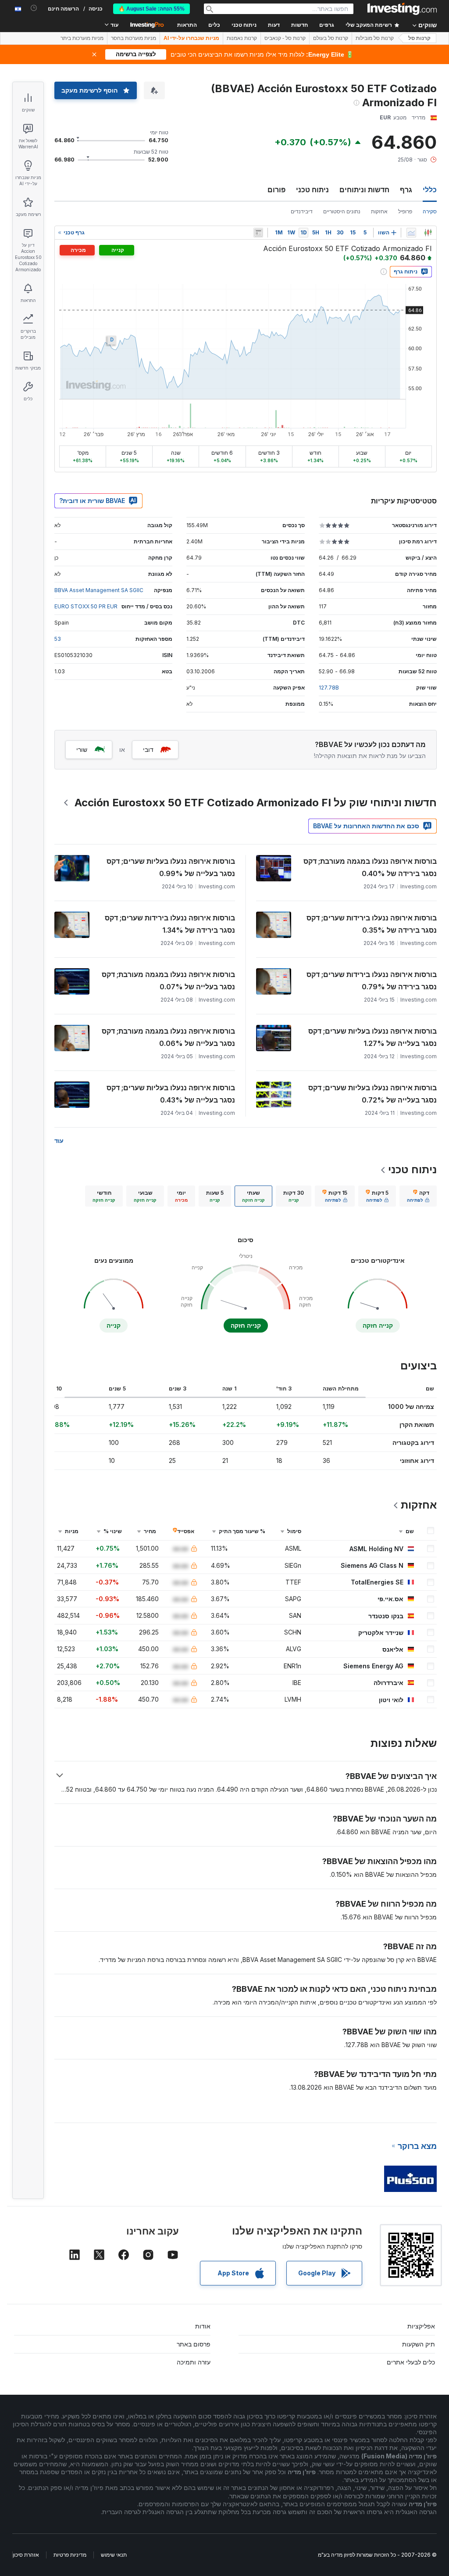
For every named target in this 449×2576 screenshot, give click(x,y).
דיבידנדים (302, 211)
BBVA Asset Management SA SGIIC (99, 590)
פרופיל (405, 211)
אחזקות (379, 211)
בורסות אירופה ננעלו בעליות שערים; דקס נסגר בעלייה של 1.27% (372, 1037)
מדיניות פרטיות (70, 2555)
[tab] (418, 1196)
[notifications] (34, 8)
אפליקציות (421, 2326)
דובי (148, 749)
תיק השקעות (419, 2344)
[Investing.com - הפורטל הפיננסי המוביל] (402, 9)
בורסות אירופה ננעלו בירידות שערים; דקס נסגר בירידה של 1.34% (170, 924)
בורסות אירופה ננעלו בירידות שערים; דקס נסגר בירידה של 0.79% (372, 981)
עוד (59, 1141)
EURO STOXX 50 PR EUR (86, 606)
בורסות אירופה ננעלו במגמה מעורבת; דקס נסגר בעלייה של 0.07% (168, 981)
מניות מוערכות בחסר (134, 38)
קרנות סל (419, 38)
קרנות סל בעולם (331, 38)
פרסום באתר (194, 2344)
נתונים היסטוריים (342, 211)
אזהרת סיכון (26, 2555)
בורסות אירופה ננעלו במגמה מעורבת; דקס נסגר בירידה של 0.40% (370, 867)
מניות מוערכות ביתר (82, 38)
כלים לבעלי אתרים (411, 2362)
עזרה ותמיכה (194, 2362)
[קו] (411, 233)
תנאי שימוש (114, 2555)
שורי (82, 749)
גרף (406, 190)
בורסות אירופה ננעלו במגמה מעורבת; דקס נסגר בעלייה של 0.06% (168, 1037)
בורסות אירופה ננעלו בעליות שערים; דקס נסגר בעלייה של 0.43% (171, 1094)
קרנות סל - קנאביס (285, 38)
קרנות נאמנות (242, 38)
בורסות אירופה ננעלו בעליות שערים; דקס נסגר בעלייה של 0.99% (171, 867)
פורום (276, 190)
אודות (203, 2326)
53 (58, 639)
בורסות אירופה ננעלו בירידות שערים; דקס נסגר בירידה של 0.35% (372, 924)
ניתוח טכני (312, 190)
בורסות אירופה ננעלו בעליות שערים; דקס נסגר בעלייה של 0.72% (372, 1094)
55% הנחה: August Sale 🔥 (151, 9)
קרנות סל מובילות (375, 38)
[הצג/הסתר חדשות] (258, 233)
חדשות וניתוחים (364, 190)
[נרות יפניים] (428, 233)
